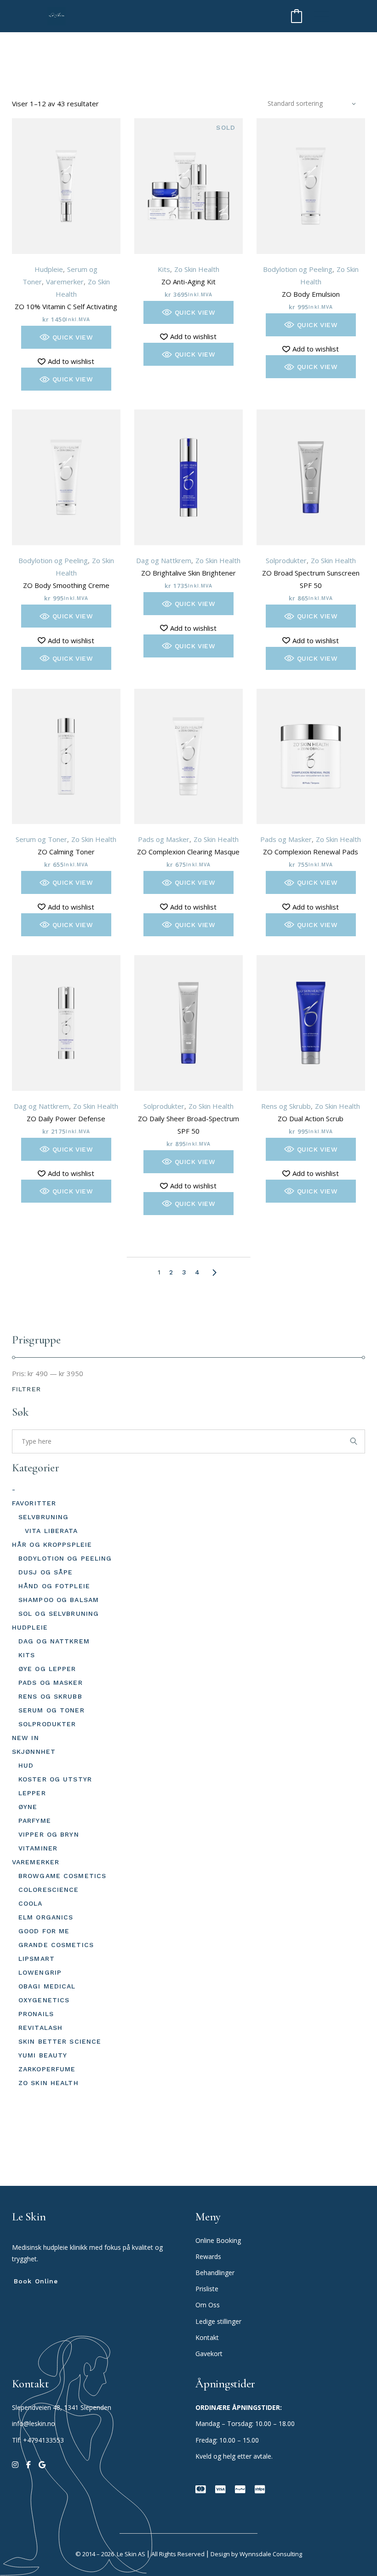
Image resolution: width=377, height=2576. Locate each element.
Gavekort (209, 2354)
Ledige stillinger (218, 2321)
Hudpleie (49, 269)
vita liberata (51, 1531)
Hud (26, 1765)
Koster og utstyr (55, 1779)
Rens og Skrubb (286, 1106)
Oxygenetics (44, 2000)
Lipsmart (37, 1959)
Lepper (32, 1793)
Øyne (28, 1807)
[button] (66, 337)
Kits (164, 269)
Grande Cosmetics (56, 1945)
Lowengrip (40, 1972)
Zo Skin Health (197, 269)
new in (26, 1738)
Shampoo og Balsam (59, 1600)
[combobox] (312, 104)
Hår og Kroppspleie (52, 1544)
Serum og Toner (41, 839)
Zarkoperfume (47, 2069)
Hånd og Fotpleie (54, 1586)
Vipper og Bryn (49, 1834)
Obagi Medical (47, 1986)
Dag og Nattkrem (164, 560)
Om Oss (208, 2305)
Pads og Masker (164, 839)
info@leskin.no (34, 2423)
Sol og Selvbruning (59, 1614)
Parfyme (35, 1821)
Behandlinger (216, 2273)
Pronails (36, 2014)
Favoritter (34, 1503)
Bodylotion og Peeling (298, 269)
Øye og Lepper (47, 1669)
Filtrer (26, 1389)
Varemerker (65, 282)
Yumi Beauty (43, 2055)
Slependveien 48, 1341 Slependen (62, 2407)
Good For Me (44, 1931)
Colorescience (49, 1890)
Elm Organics (46, 1917)
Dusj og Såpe (46, 1572)
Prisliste (207, 2289)
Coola (31, 1903)
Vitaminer (38, 1848)
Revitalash (40, 2028)
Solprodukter (286, 560)
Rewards (208, 2256)
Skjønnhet (34, 1752)
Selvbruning (43, 1517)
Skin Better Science (60, 2041)
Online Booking (218, 2240)
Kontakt (207, 2337)
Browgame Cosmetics (62, 1876)
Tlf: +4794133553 (38, 2440)
